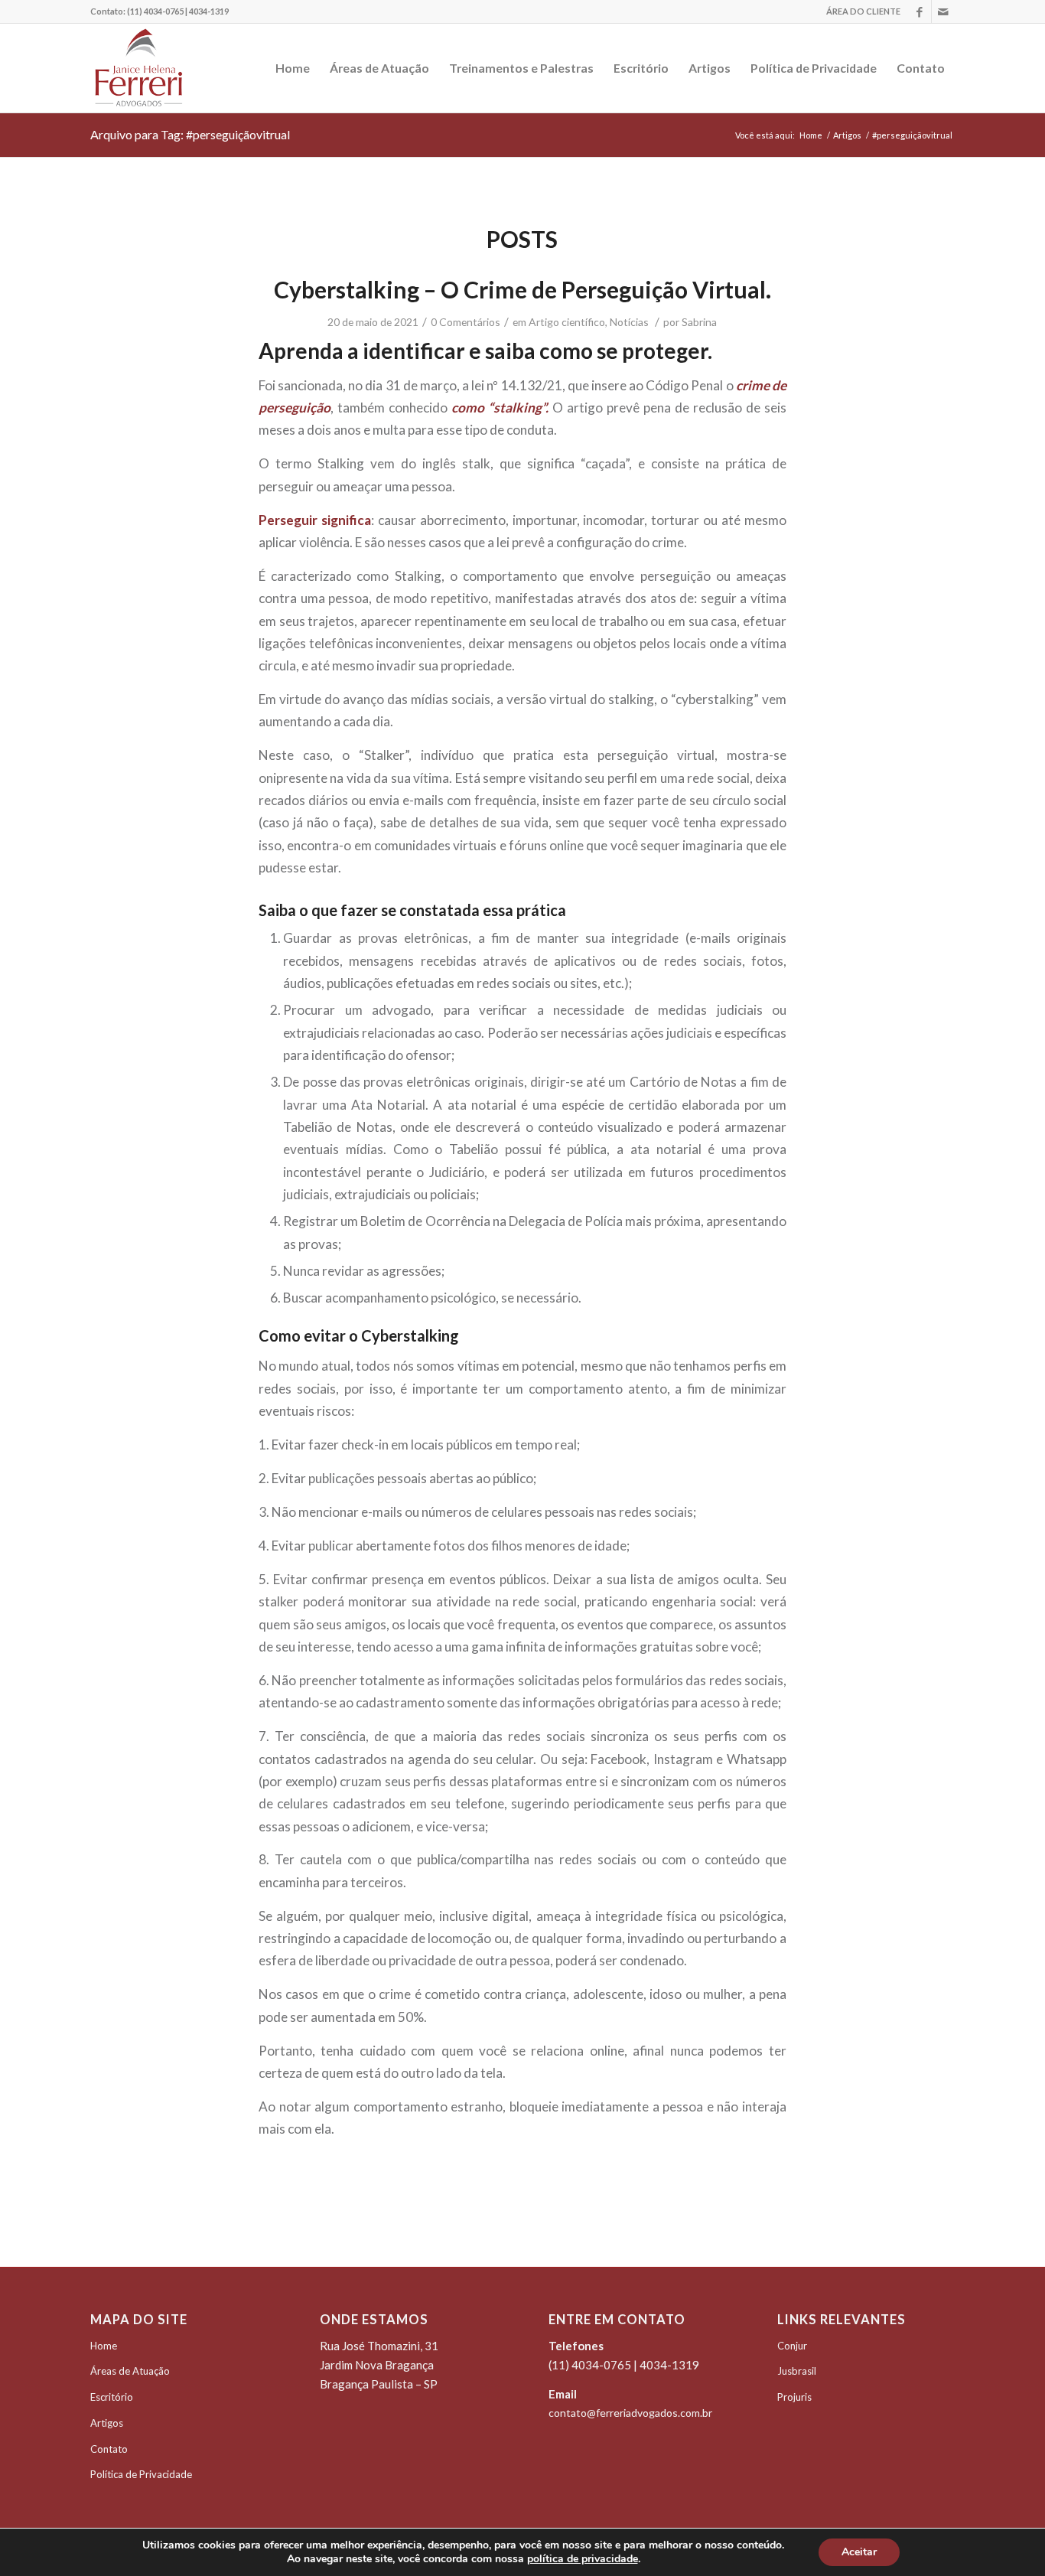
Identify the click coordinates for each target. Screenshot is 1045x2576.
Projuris (794, 2397)
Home (811, 135)
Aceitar (859, 2552)
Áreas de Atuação (130, 2371)
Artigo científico (567, 322)
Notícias (629, 322)
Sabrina (699, 322)
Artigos (847, 135)
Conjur (792, 2346)
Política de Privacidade (141, 2474)
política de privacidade (583, 2559)
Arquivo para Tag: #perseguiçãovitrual (190, 134)
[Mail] (943, 11)
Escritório (112, 2397)
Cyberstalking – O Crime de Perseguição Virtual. (522, 289)
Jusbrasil (797, 2371)
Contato (109, 2449)
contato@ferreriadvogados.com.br (630, 2413)
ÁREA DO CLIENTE (863, 11)
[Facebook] (920, 11)
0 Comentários (466, 322)
